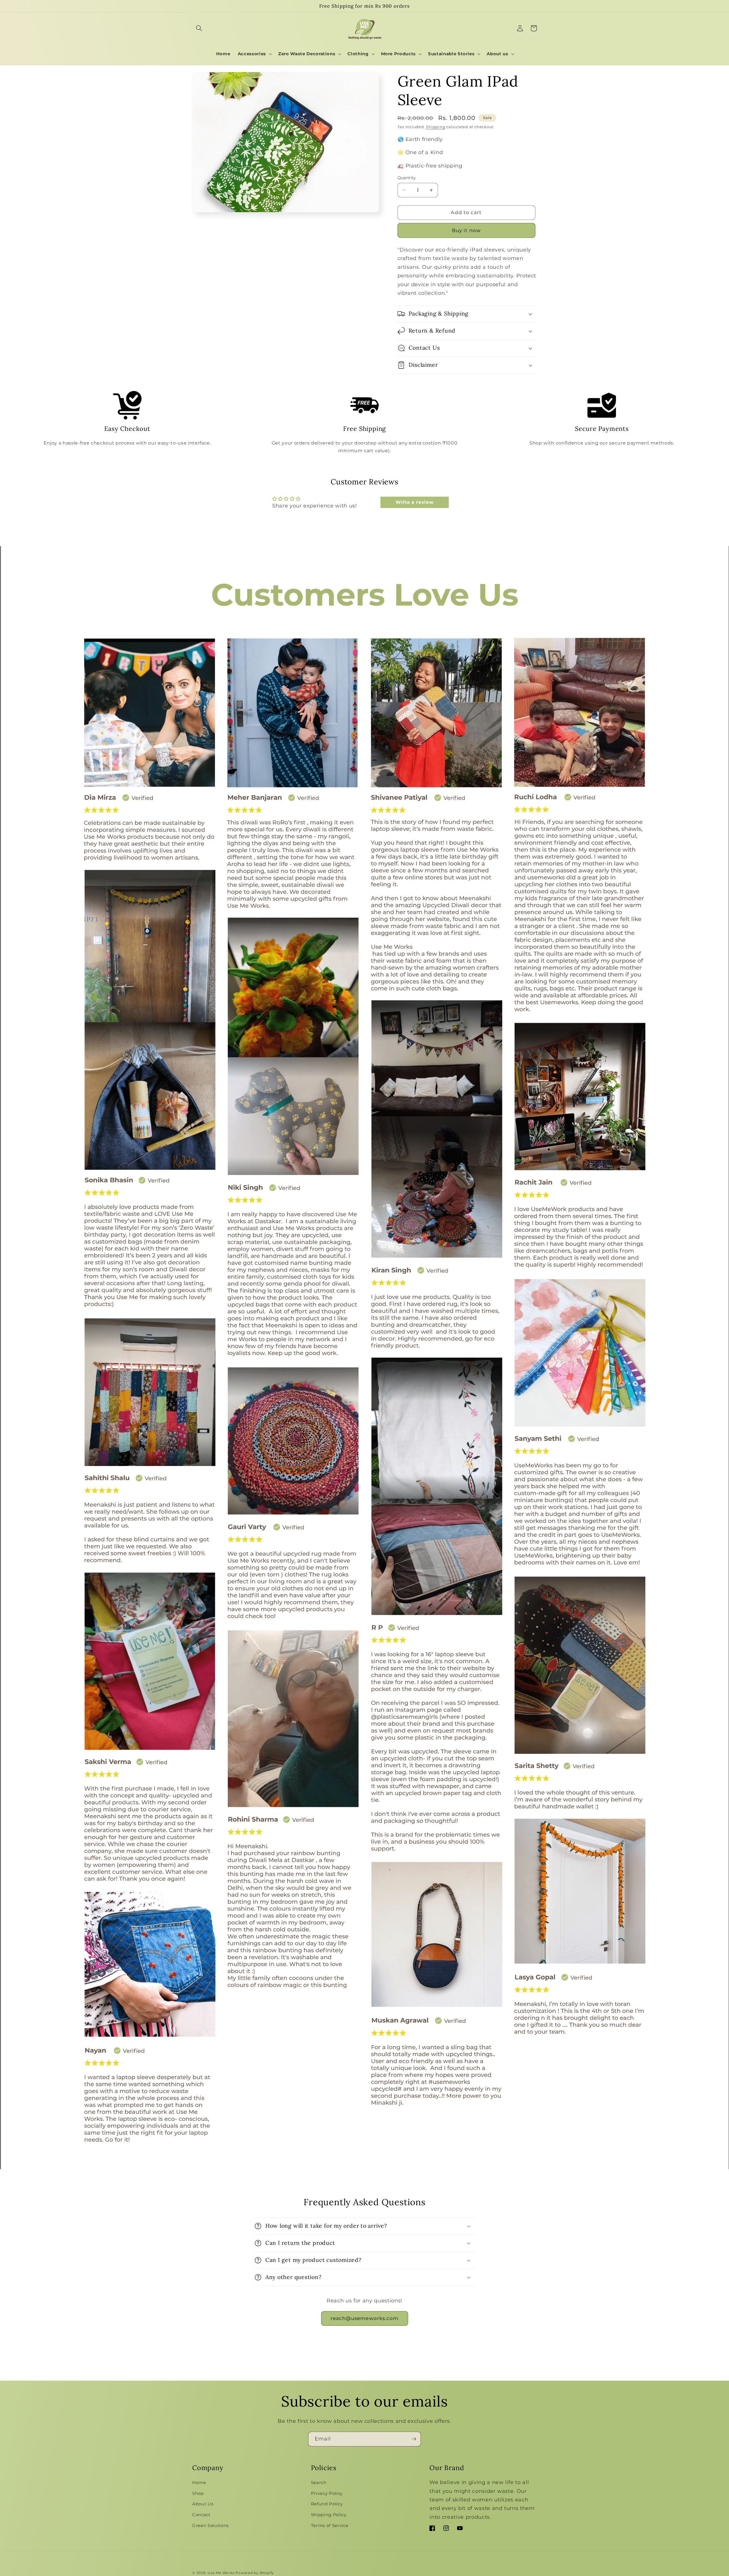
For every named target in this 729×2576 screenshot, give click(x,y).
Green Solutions (210, 2525)
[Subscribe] (414, 2439)
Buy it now (466, 230)
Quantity (407, 178)
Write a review (414, 502)
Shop (198, 2493)
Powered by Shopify (255, 2573)
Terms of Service (330, 2525)
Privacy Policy (327, 2493)
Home (199, 2482)
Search (319, 2482)
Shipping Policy (329, 2515)
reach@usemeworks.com (365, 2318)
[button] (199, 28)
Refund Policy (327, 2504)
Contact (201, 2515)
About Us (203, 2504)
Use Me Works (221, 2573)
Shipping (436, 127)
